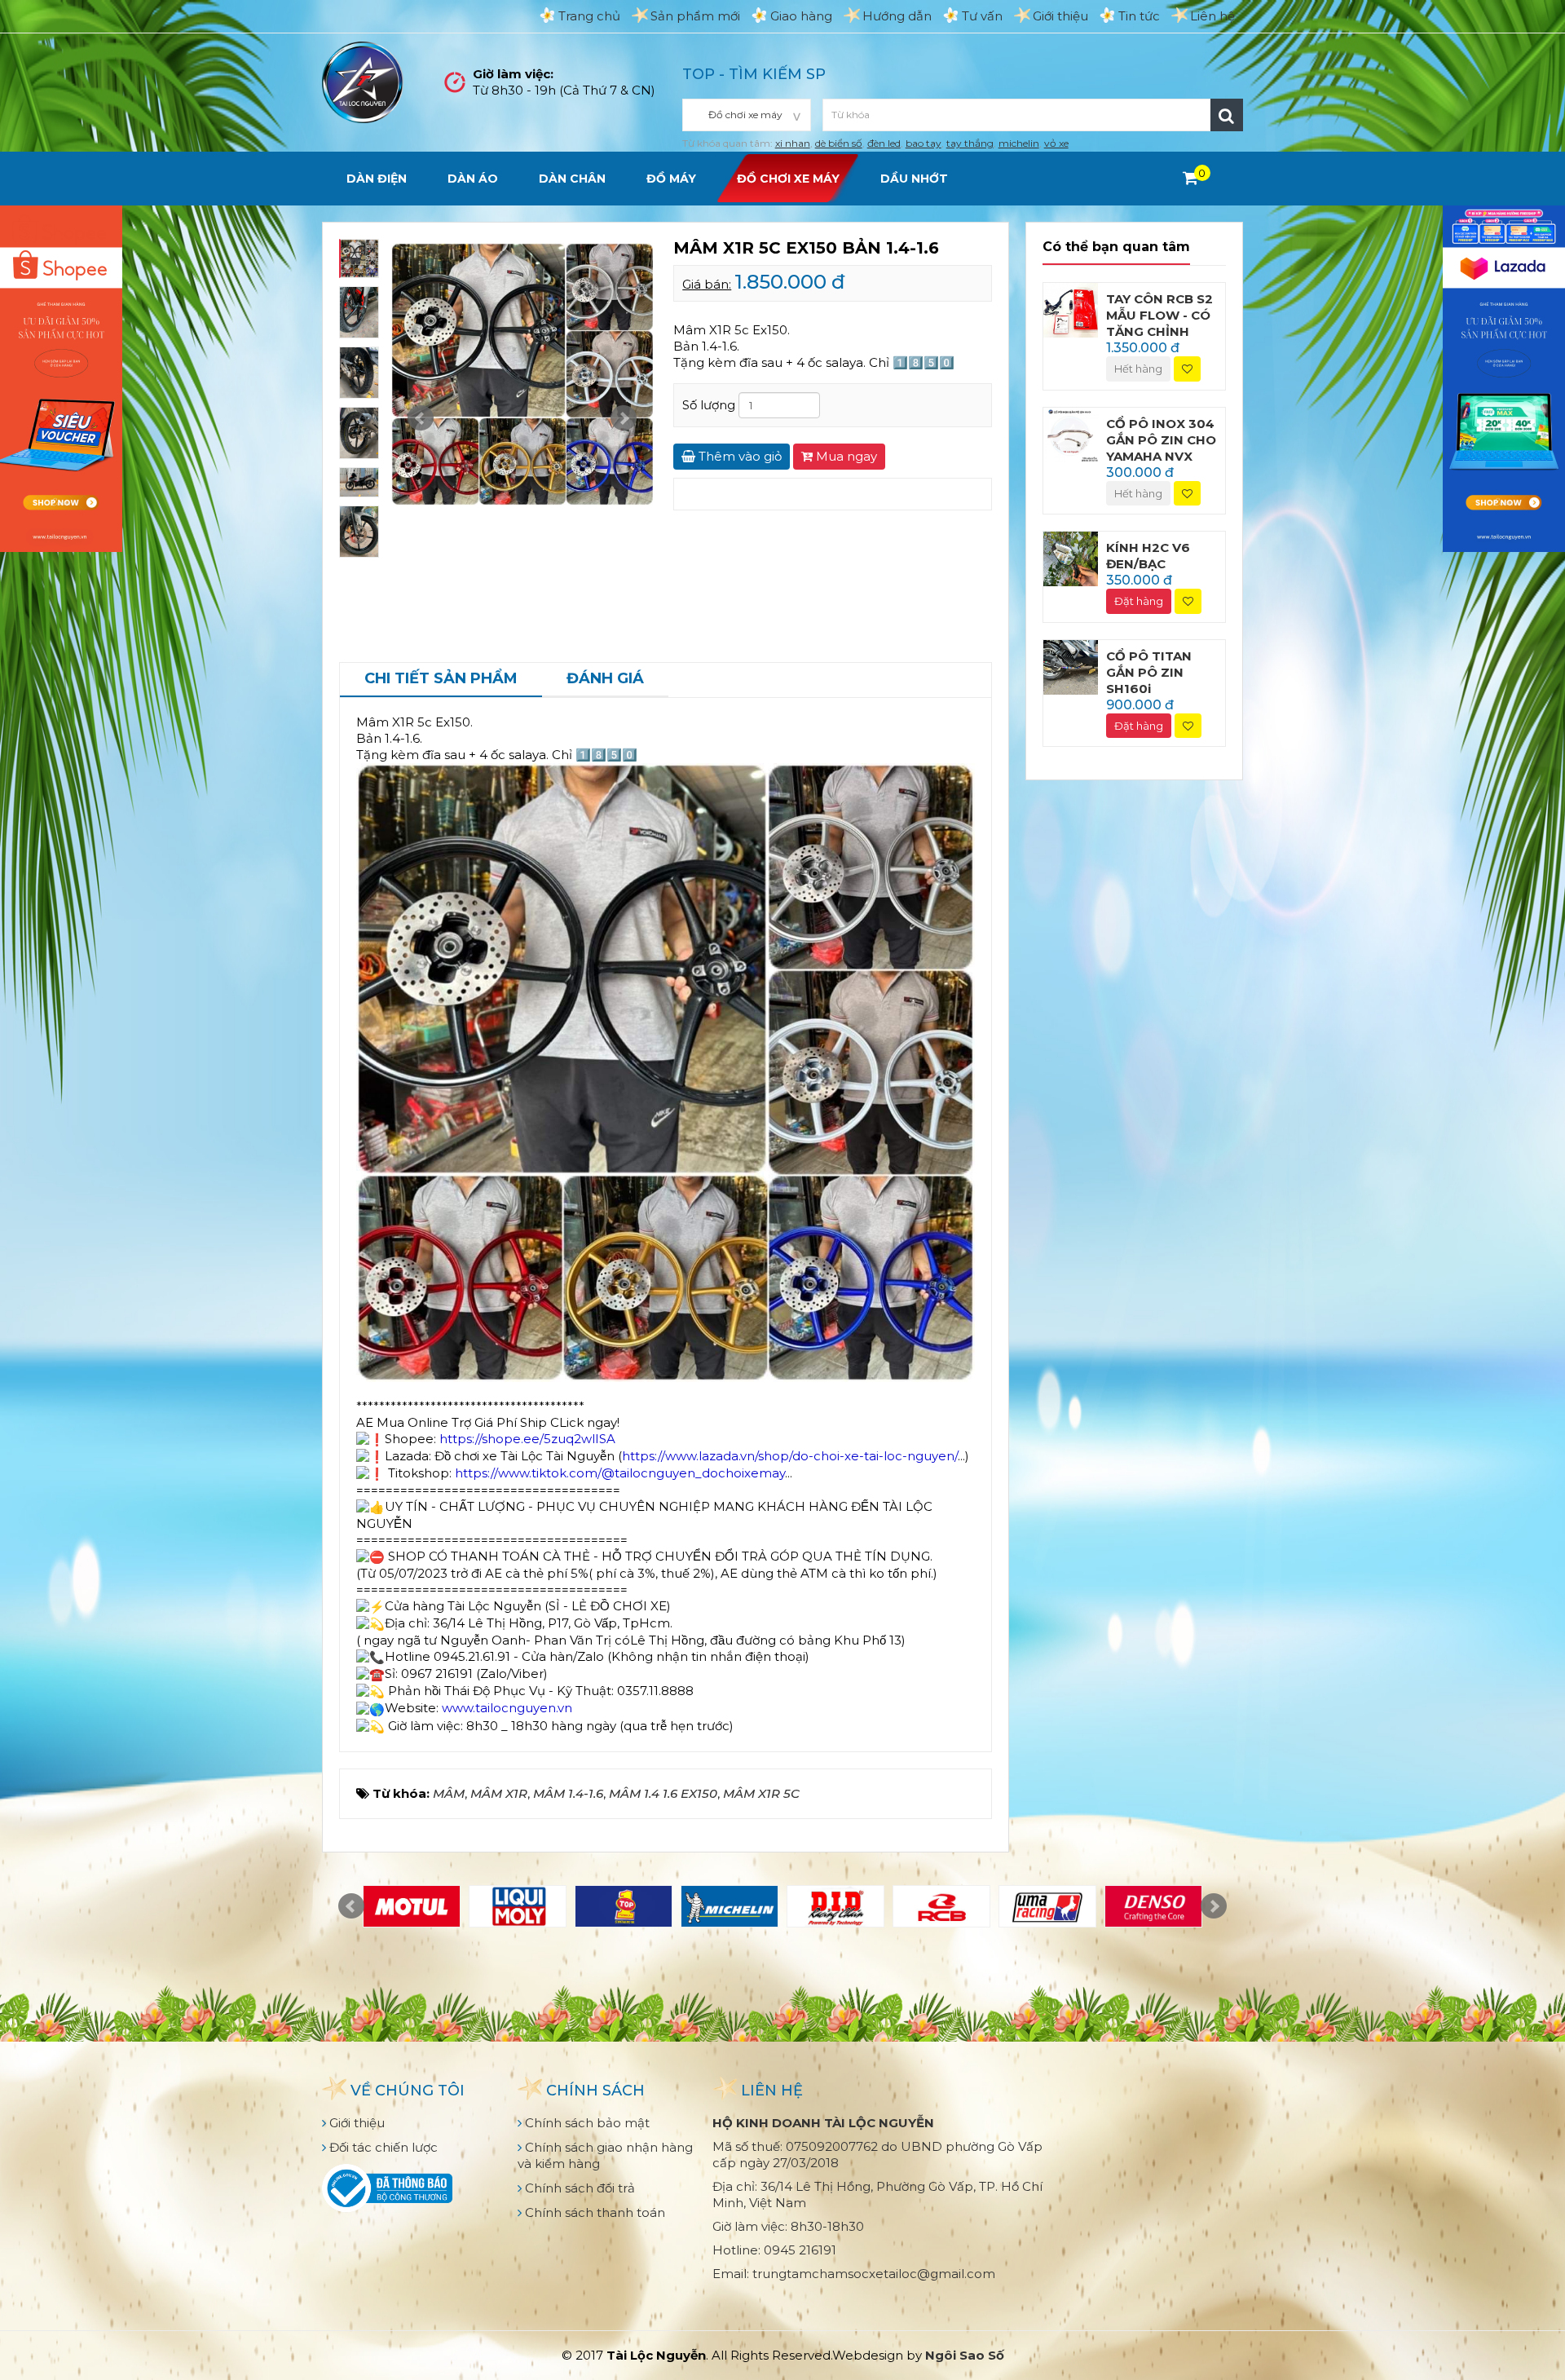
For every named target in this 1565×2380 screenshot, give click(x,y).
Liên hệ (1212, 16)
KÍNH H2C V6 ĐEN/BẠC (1148, 556)
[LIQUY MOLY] (518, 1906)
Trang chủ (589, 16)
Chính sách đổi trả (578, 2188)
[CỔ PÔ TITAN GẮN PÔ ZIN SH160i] (1071, 666)
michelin (1019, 143)
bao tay (924, 143)
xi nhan (793, 143)
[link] (527, 1439)
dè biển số (839, 143)
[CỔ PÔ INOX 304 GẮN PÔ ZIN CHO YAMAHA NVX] (1071, 433)
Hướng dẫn (897, 16)
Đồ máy (671, 179)
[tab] (441, 680)
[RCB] (941, 1906)
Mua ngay (845, 456)
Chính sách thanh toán (593, 2212)
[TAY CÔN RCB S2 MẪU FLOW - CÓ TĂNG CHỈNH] (1071, 309)
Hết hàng (1138, 369)
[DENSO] (1153, 1906)
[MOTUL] (412, 1906)
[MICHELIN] (730, 1906)
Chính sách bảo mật (586, 2123)
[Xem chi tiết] (1190, 178)
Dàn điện (377, 179)
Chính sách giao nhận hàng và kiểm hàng (605, 2155)
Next (624, 418)
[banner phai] (1504, 377)
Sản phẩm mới (695, 16)
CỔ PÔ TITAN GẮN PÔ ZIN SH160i (1149, 672)
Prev (421, 418)
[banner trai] (61, 377)
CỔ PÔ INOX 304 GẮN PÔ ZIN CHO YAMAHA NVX (1161, 440)
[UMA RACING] (1047, 1906)
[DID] (835, 1906)
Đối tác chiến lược (382, 2147)
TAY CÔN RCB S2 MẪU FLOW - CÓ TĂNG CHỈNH (1159, 315)
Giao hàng (801, 16)
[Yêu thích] (1187, 369)
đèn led (884, 143)
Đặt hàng (1139, 601)
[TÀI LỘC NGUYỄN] (363, 81)
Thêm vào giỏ (738, 456)
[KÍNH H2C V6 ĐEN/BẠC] (1071, 558)
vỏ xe (1056, 143)
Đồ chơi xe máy (788, 179)
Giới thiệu (1060, 16)
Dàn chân (572, 179)
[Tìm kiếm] (1227, 115)
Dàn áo (473, 179)
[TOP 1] (624, 1906)
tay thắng (970, 143)
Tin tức (1139, 16)
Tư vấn (982, 16)
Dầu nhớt (914, 179)
